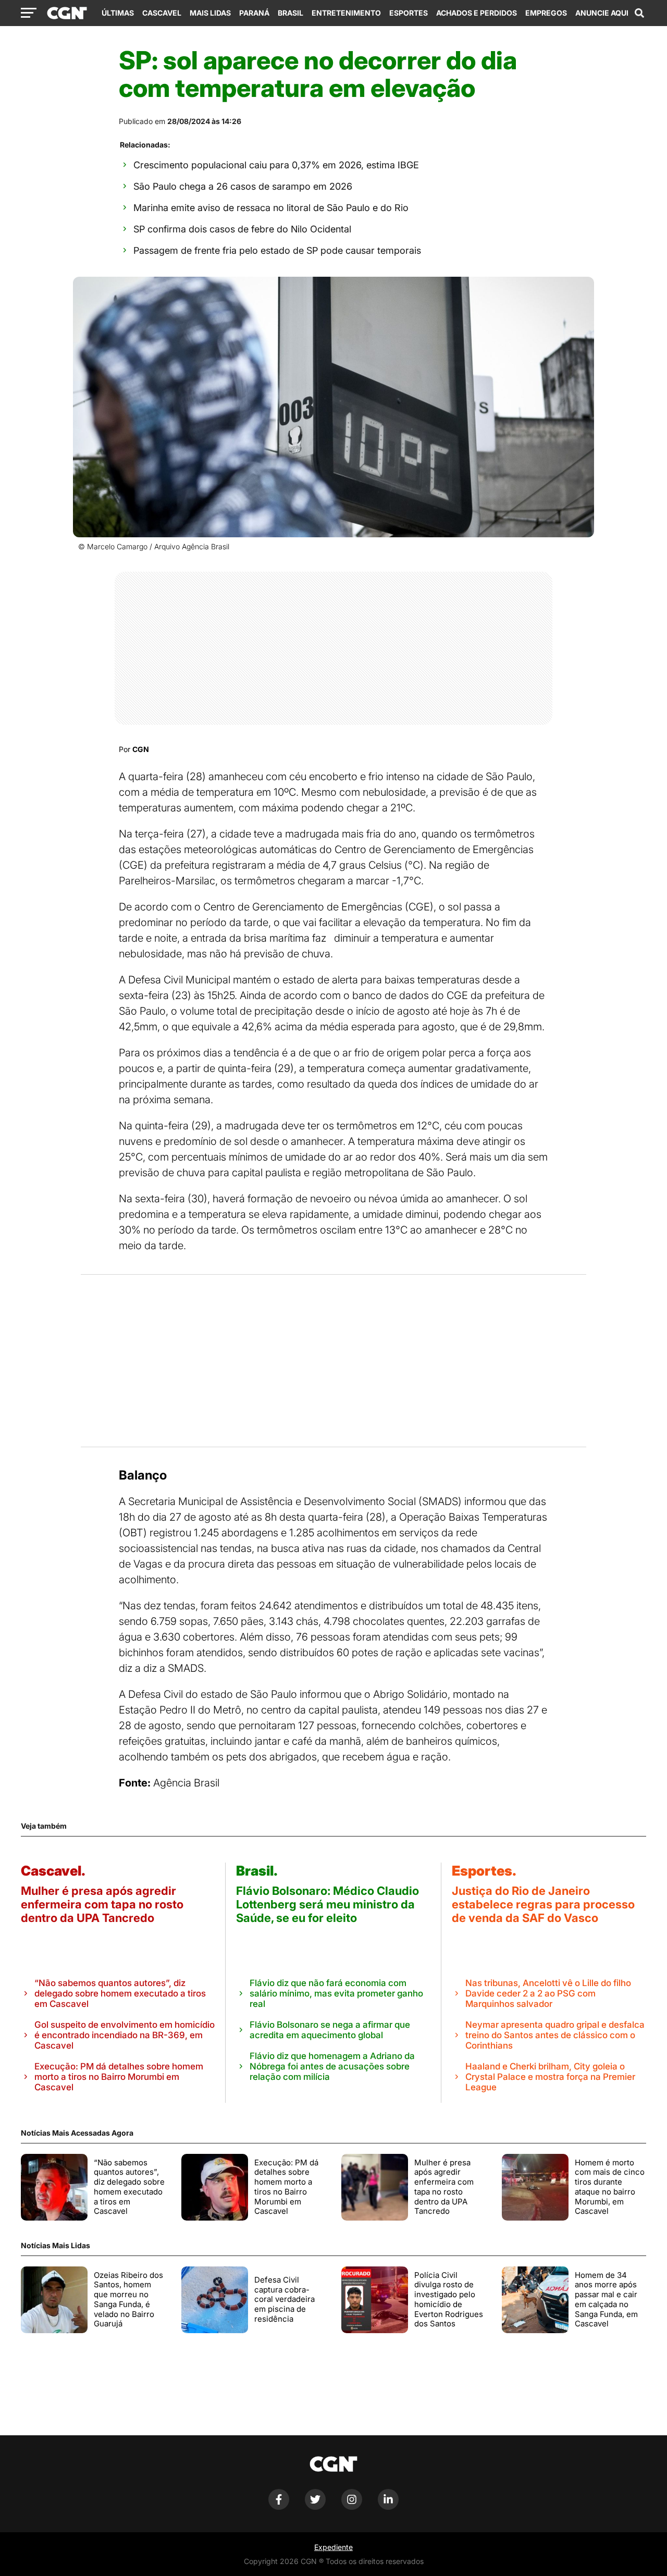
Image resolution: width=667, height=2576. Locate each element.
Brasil (291, 13)
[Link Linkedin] (388, 2507)
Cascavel (162, 13)
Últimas (118, 13)
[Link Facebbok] (279, 2507)
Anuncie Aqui (602, 13)
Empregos (546, 13)
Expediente (333, 2547)
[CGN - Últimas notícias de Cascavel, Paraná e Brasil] (67, 14)
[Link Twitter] (315, 2507)
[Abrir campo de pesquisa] (639, 13)
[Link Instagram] (352, 2507)
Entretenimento (346, 13)
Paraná (254, 13)
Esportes (409, 13)
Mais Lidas (210, 13)
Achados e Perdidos (477, 13)
